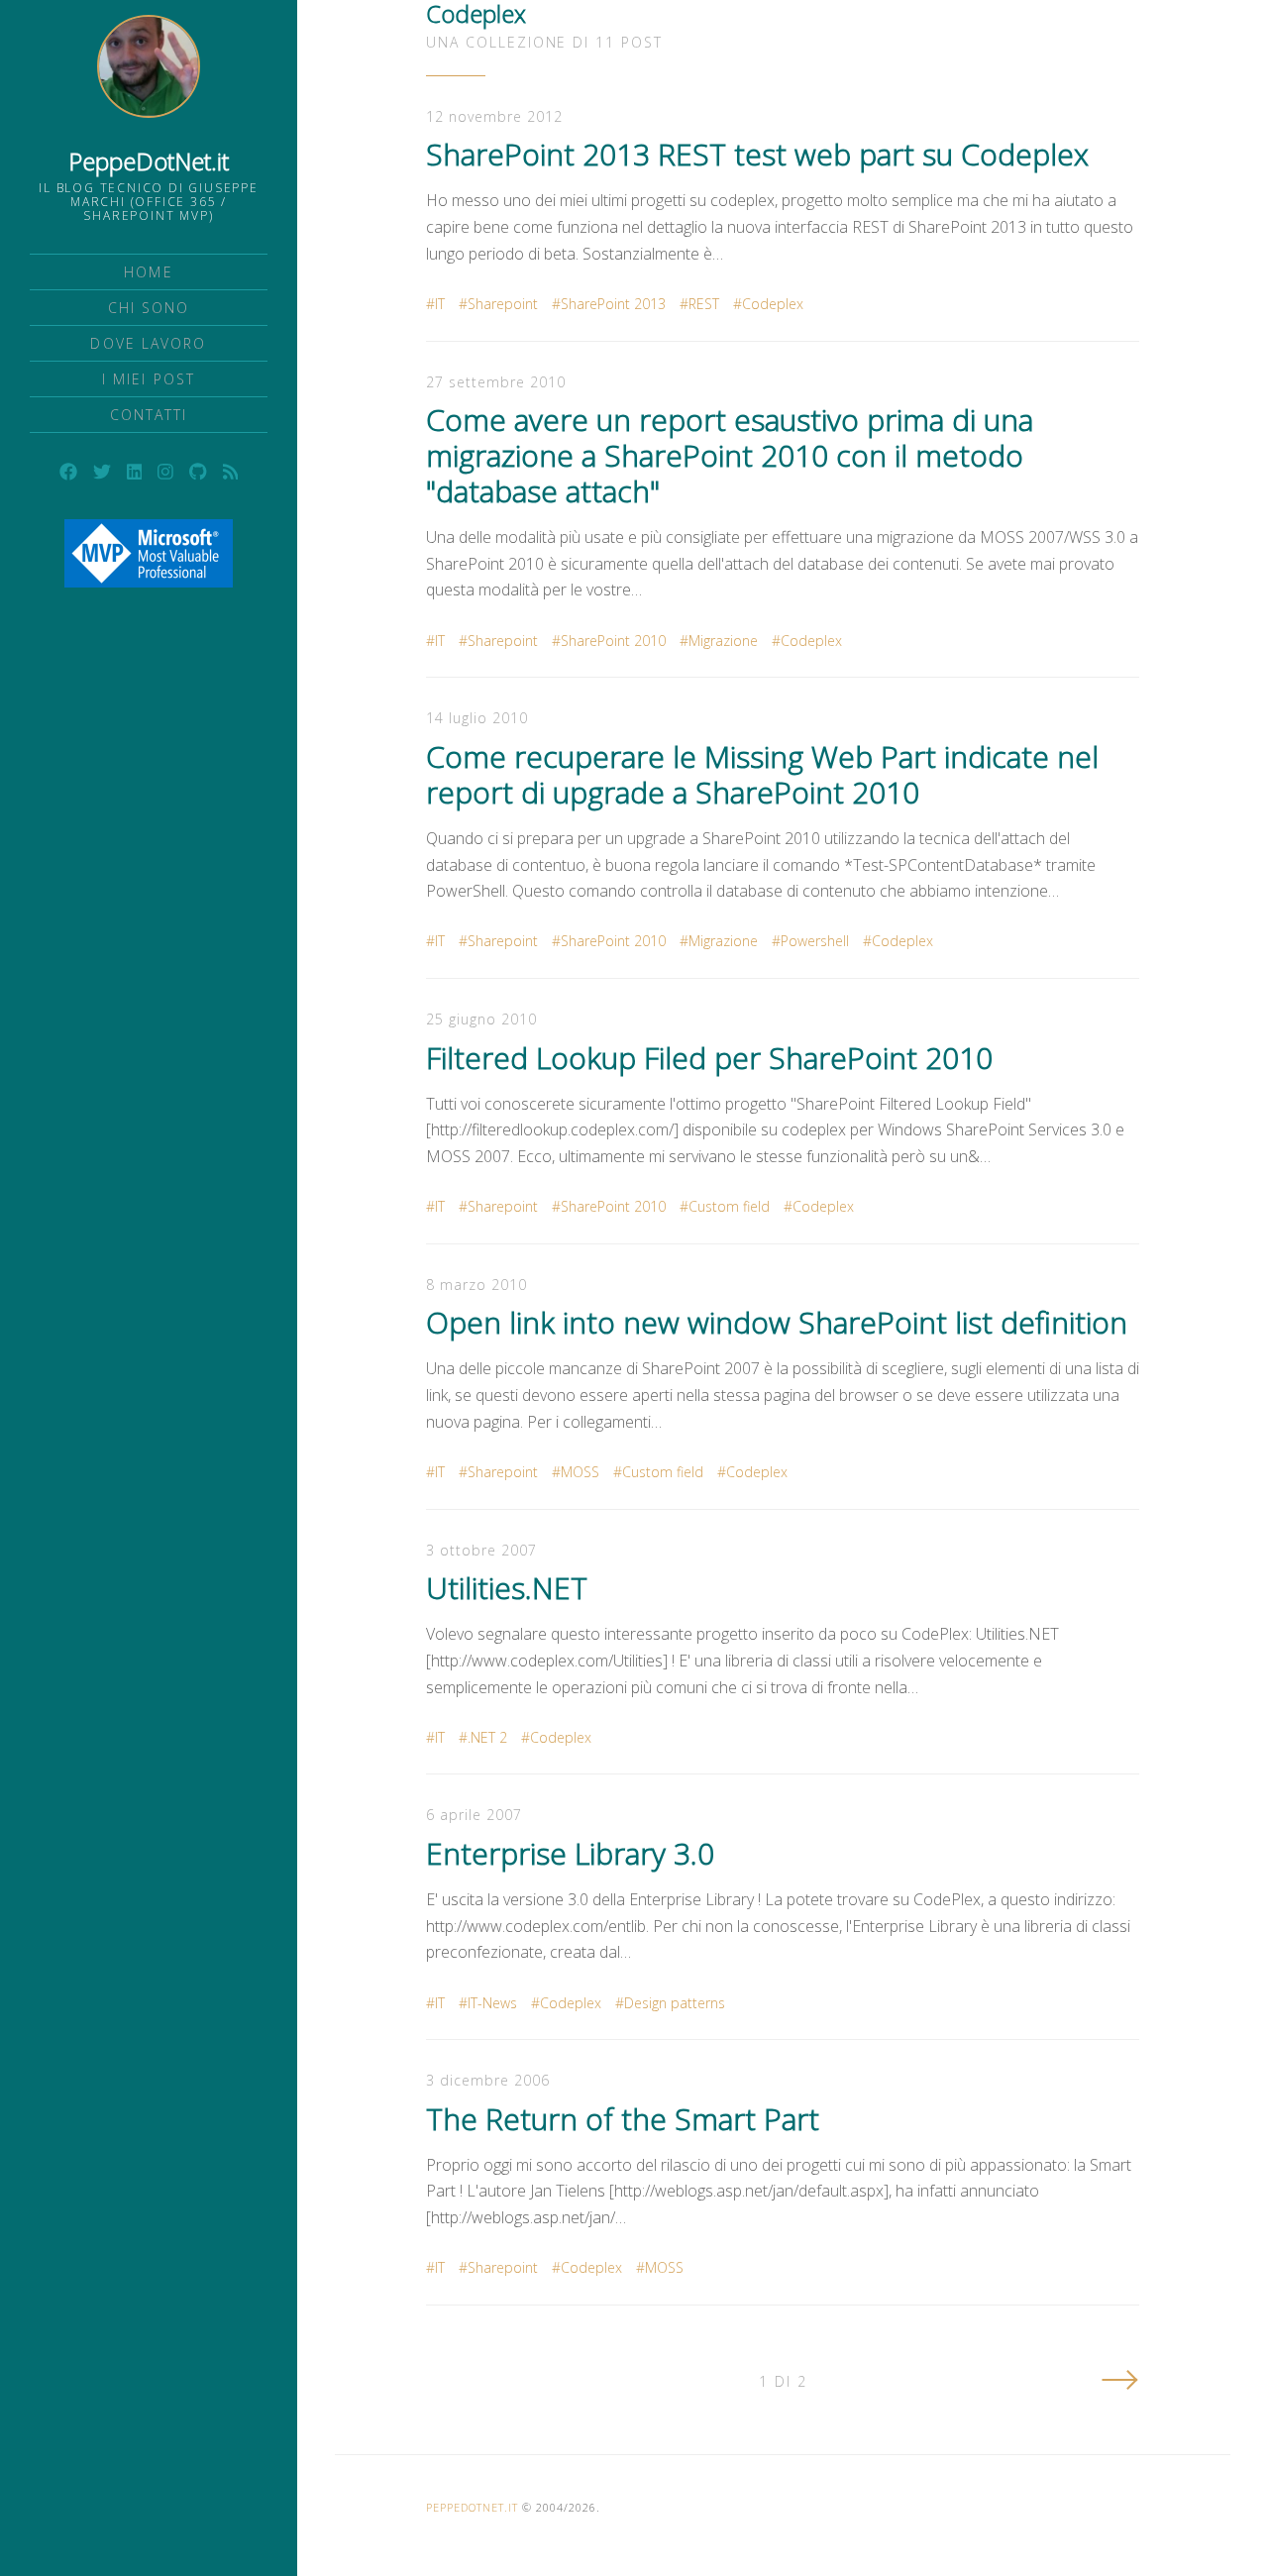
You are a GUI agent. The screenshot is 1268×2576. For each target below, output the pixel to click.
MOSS (580, 1472)
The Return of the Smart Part (623, 2119)
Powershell (815, 941)
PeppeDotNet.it (149, 161)
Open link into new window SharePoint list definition (777, 1322)
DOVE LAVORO (148, 343)
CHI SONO (149, 308)
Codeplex (773, 304)
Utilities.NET (507, 1588)
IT (440, 304)
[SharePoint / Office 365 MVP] (149, 553)
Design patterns (675, 2003)
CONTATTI (149, 415)
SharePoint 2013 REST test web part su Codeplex (757, 154)
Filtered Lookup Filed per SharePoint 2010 (709, 1058)
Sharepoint (503, 304)
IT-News (492, 2003)
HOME (148, 272)
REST (704, 304)
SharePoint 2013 (613, 304)
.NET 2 (487, 1737)
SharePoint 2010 (613, 641)
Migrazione (723, 641)
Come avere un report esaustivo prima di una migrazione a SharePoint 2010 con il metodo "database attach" (730, 455)
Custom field (729, 1206)
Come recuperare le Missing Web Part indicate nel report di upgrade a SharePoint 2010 (762, 774)
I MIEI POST (149, 379)
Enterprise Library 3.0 (570, 1853)
